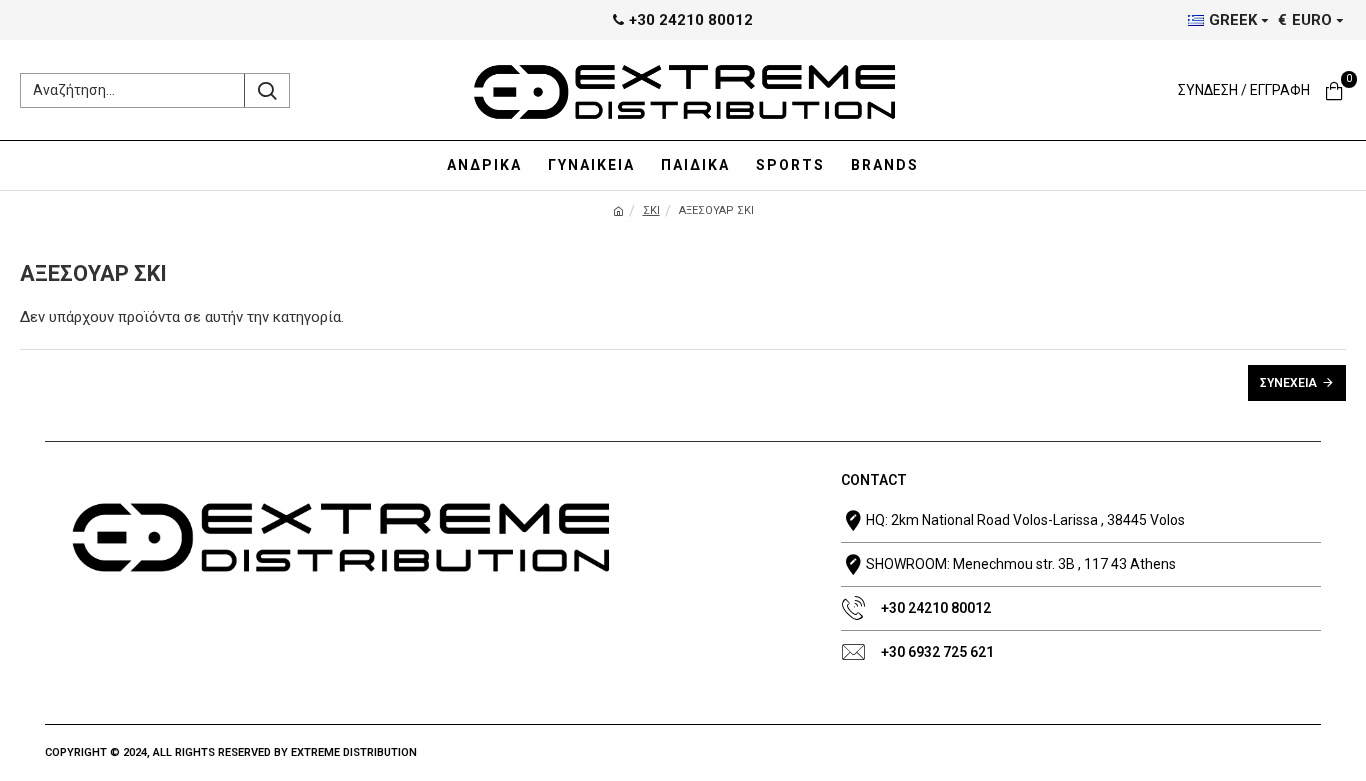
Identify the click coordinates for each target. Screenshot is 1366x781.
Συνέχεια (1288, 383)
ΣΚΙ (651, 210)
